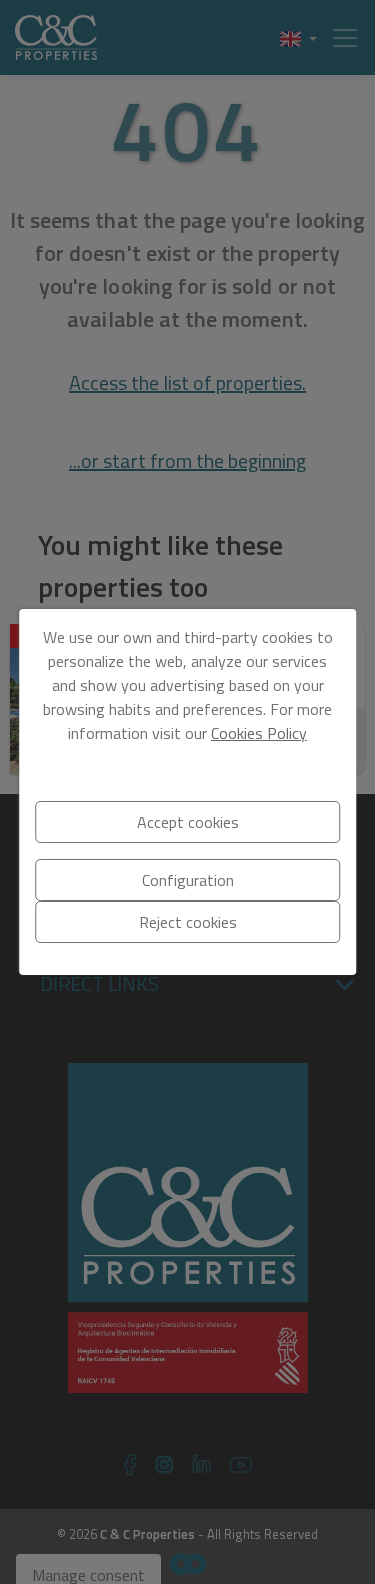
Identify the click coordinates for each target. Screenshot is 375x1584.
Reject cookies (188, 922)
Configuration (188, 880)
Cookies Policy (259, 733)
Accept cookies (188, 822)
